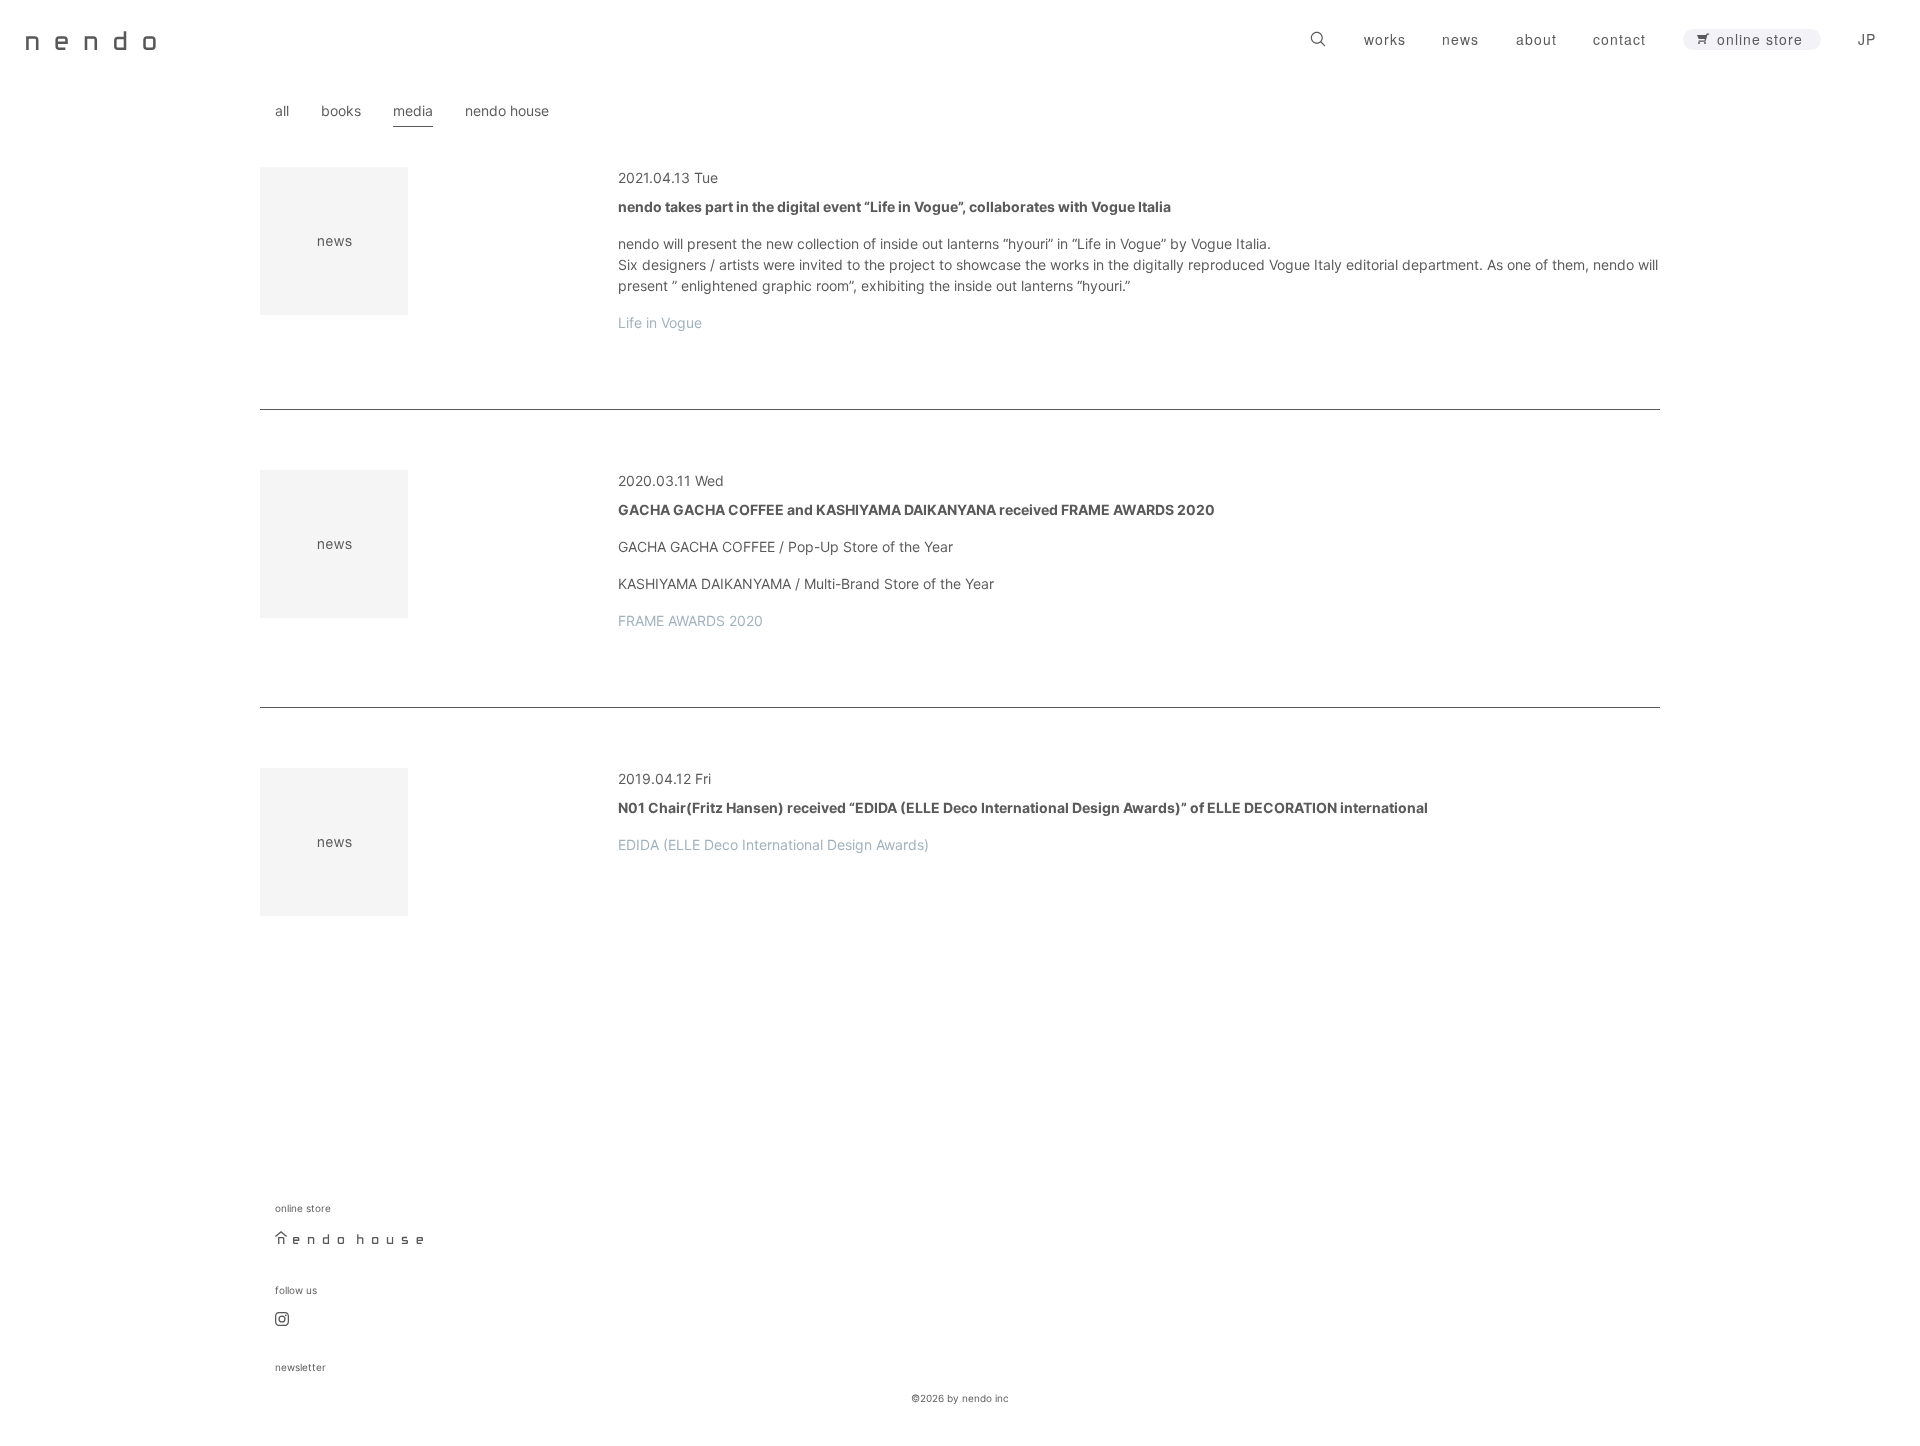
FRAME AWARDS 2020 (690, 620)
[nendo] (91, 39)
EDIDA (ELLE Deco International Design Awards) (773, 844)
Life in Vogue (660, 322)
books (341, 110)
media (413, 110)
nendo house (507, 110)
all (282, 110)
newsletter (300, 1367)
